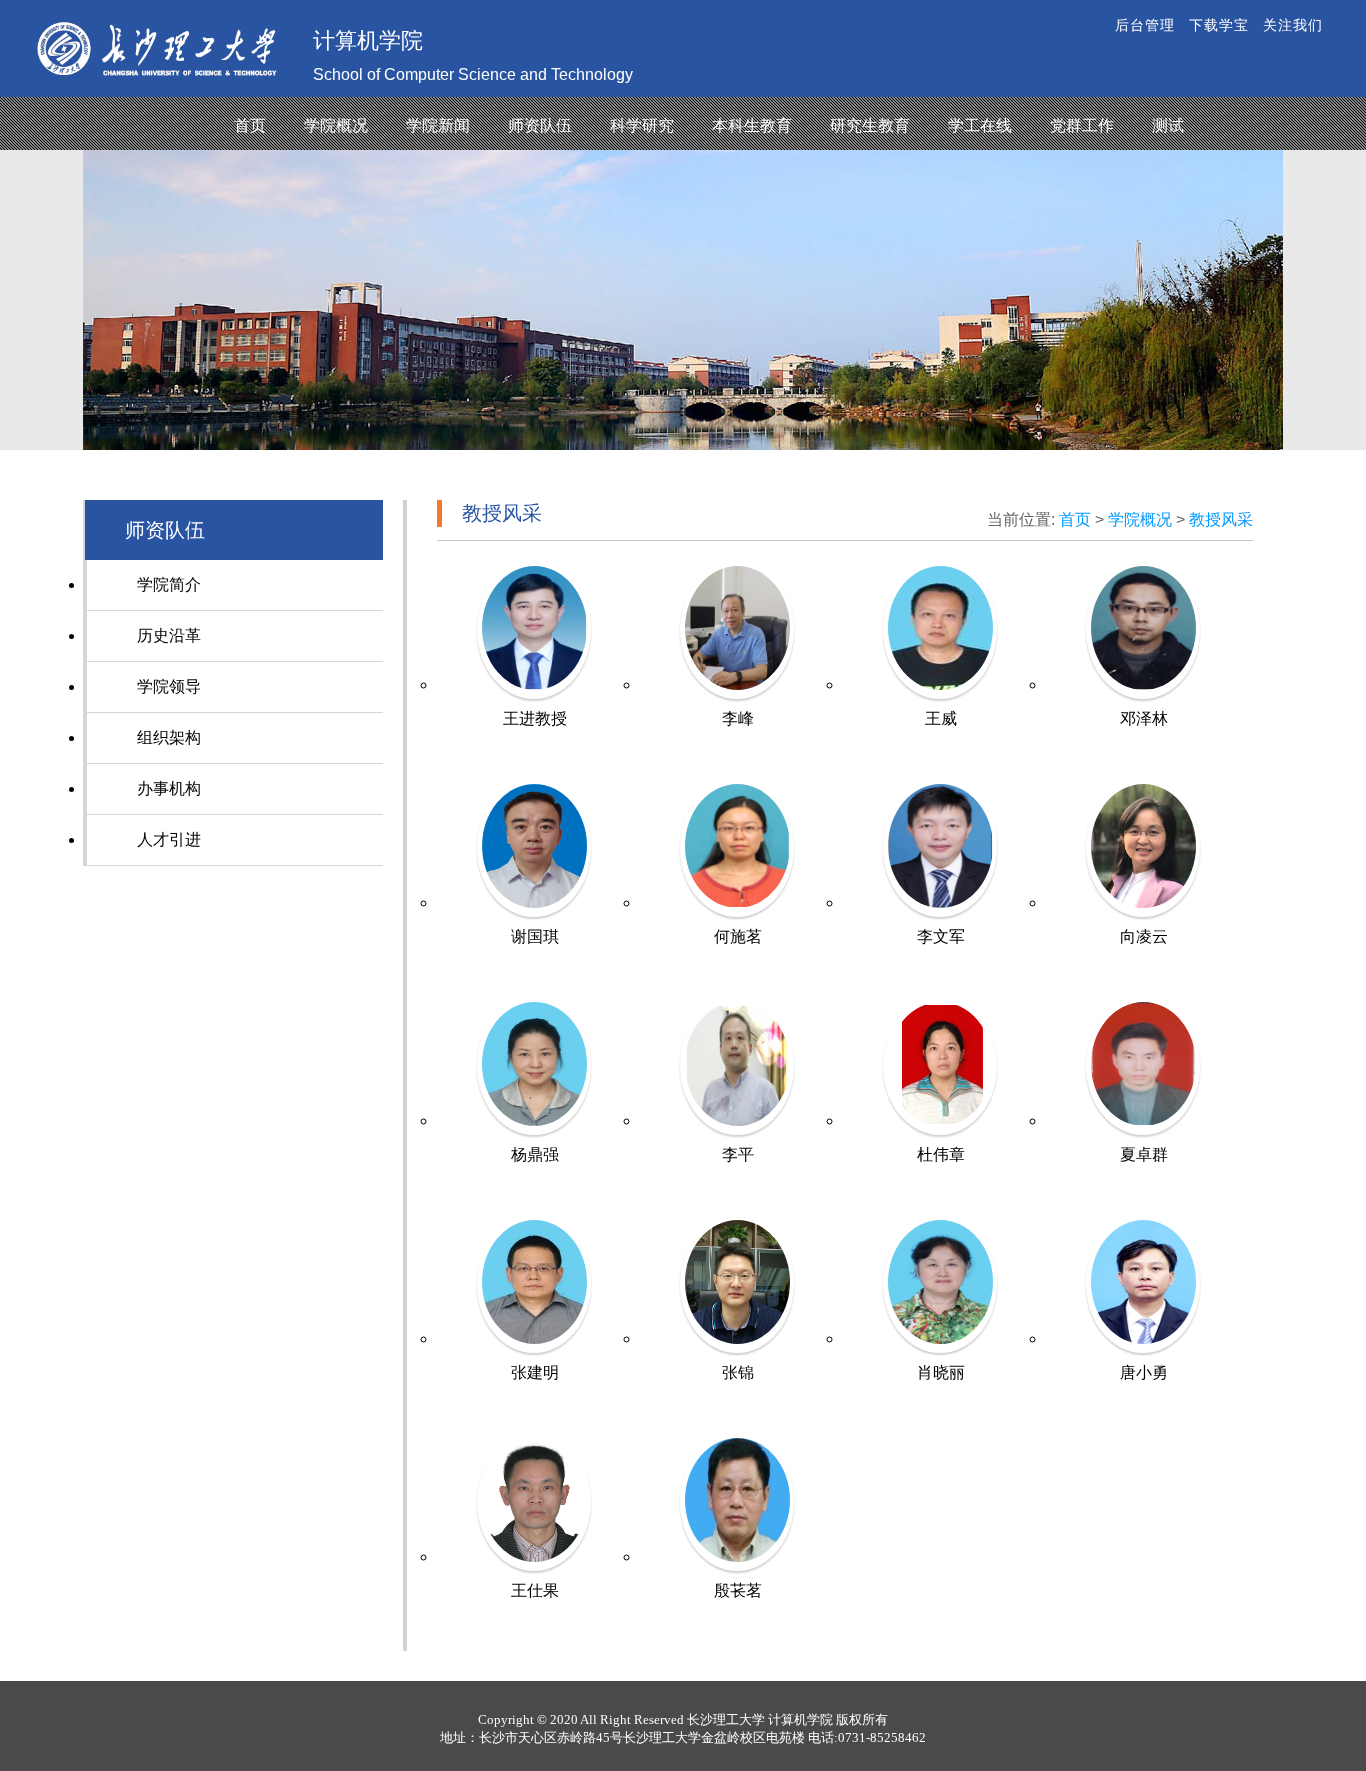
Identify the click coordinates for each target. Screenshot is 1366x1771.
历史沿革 (169, 635)
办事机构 (169, 788)
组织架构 (169, 737)
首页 (250, 125)
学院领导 (169, 686)
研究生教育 (870, 125)
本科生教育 (752, 125)
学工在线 (980, 125)
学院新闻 (438, 125)
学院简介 (169, 584)
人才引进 (169, 839)
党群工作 (1082, 125)
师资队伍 (540, 125)
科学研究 (642, 125)
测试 (1168, 125)
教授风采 (1221, 519)
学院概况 (336, 125)
